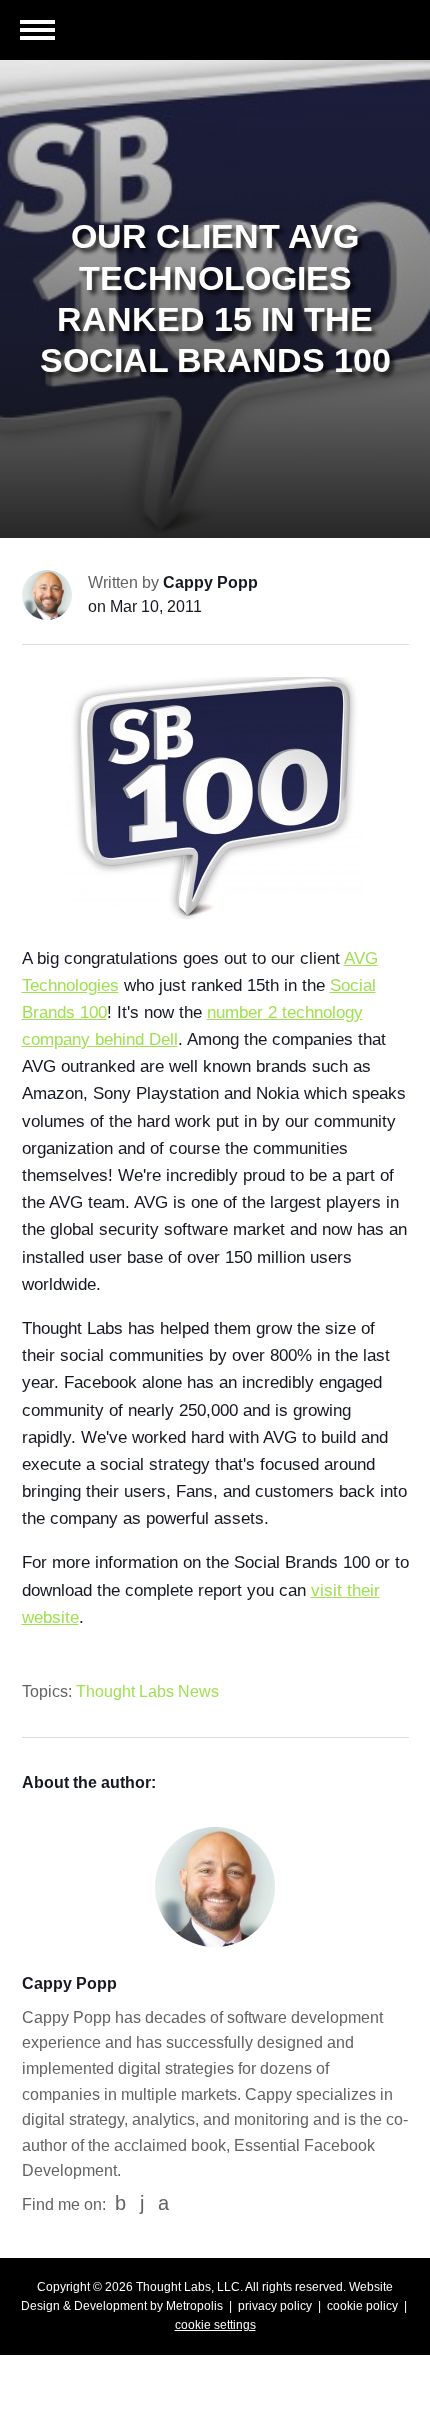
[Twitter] (163, 2203)
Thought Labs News (147, 1691)
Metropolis (194, 2306)
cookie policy (362, 2306)
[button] (37, 32)
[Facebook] (120, 2203)
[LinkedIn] (142, 2203)
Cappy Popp (210, 582)
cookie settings (215, 2325)
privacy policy (275, 2306)
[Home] (340, 34)
